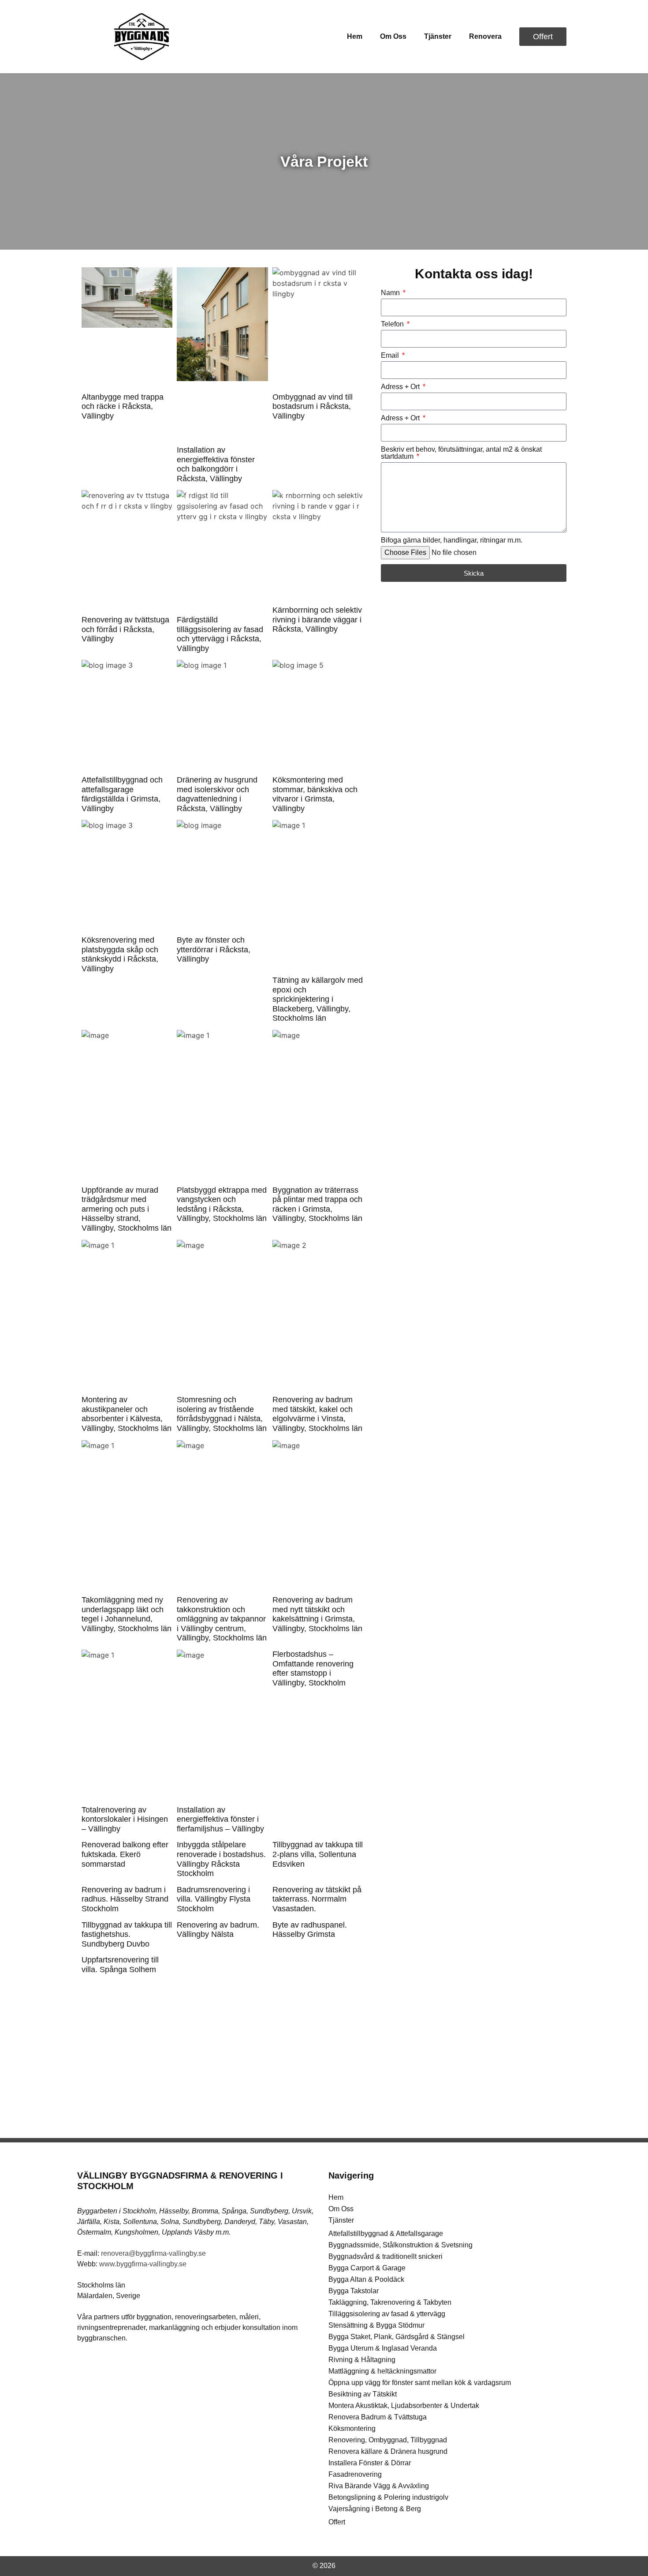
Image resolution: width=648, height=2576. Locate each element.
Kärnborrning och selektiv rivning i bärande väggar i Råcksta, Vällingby (317, 620)
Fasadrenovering (355, 2474)
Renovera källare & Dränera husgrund (388, 2451)
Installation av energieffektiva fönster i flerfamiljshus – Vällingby (220, 1819)
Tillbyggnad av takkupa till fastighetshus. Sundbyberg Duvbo (127, 1934)
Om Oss (393, 36)
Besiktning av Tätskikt (363, 2394)
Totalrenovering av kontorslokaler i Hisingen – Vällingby (125, 1819)
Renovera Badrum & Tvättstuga (378, 2417)
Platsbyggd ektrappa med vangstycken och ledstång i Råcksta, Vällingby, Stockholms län (222, 1204)
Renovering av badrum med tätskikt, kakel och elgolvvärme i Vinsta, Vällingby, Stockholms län (317, 1414)
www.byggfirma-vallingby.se (143, 2264)
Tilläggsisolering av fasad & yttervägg (387, 2314)
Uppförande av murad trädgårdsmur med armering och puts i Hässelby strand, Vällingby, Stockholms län (127, 1209)
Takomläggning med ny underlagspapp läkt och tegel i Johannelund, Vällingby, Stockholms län (127, 1614)
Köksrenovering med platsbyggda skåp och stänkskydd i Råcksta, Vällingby (120, 954)
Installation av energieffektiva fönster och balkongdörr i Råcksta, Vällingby (216, 464)
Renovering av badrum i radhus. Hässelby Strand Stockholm (125, 1899)
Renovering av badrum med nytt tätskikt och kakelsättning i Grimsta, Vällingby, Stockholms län (317, 1614)
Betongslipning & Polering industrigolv (388, 2497)
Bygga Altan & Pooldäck (366, 2279)
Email (391, 356)
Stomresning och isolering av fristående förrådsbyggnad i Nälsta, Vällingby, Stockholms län (222, 1414)
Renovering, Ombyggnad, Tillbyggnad (388, 2440)
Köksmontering (352, 2428)
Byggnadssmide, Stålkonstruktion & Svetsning (400, 2245)
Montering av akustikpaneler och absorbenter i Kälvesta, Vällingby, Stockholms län (127, 1414)
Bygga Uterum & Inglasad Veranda (383, 2348)
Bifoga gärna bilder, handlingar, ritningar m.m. (452, 540)
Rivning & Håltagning (362, 2360)
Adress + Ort (401, 387)
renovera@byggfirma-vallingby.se (153, 2253)
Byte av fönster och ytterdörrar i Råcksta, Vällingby (214, 949)
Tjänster (438, 36)
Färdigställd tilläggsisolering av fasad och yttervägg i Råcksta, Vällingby (220, 634)
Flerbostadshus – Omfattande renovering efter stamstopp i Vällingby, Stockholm (313, 1668)
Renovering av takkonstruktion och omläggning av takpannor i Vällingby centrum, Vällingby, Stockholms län (222, 1619)
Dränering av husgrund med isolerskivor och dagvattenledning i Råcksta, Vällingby (217, 794)
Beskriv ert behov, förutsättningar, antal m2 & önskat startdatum (461, 453)
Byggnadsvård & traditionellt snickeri (385, 2256)
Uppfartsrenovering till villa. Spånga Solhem (120, 1965)
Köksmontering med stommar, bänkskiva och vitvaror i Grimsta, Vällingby (315, 794)
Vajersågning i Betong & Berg (375, 2509)
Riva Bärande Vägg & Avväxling (379, 2486)
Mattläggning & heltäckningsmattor (382, 2371)
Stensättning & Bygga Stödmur (376, 2325)
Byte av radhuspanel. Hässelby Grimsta (310, 1930)
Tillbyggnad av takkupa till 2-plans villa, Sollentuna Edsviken (318, 1854)
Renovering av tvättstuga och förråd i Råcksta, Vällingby (125, 629)
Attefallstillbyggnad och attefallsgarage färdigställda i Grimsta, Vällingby (122, 794)
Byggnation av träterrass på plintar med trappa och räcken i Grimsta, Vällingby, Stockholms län (317, 1204)
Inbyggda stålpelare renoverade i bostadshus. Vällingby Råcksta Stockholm (221, 1859)
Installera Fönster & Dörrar (370, 2463)
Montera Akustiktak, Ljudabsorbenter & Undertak (404, 2406)
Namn (391, 293)
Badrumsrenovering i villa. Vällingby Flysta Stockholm (214, 1899)
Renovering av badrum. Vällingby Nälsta (218, 1930)
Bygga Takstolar (354, 2291)
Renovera (485, 36)
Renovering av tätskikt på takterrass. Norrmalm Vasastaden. (317, 1899)
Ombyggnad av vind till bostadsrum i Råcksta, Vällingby (313, 406)
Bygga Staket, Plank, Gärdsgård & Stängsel (397, 2337)
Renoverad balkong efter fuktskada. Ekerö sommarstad (125, 1854)
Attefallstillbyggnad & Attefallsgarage (386, 2233)
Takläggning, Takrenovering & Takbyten (390, 2302)
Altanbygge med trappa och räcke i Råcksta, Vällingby (123, 406)
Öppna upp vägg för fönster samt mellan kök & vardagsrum (420, 2383)
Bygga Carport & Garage (367, 2268)
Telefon (393, 324)
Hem (355, 36)
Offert (337, 2522)
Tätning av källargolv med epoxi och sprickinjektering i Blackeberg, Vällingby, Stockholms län (318, 999)
